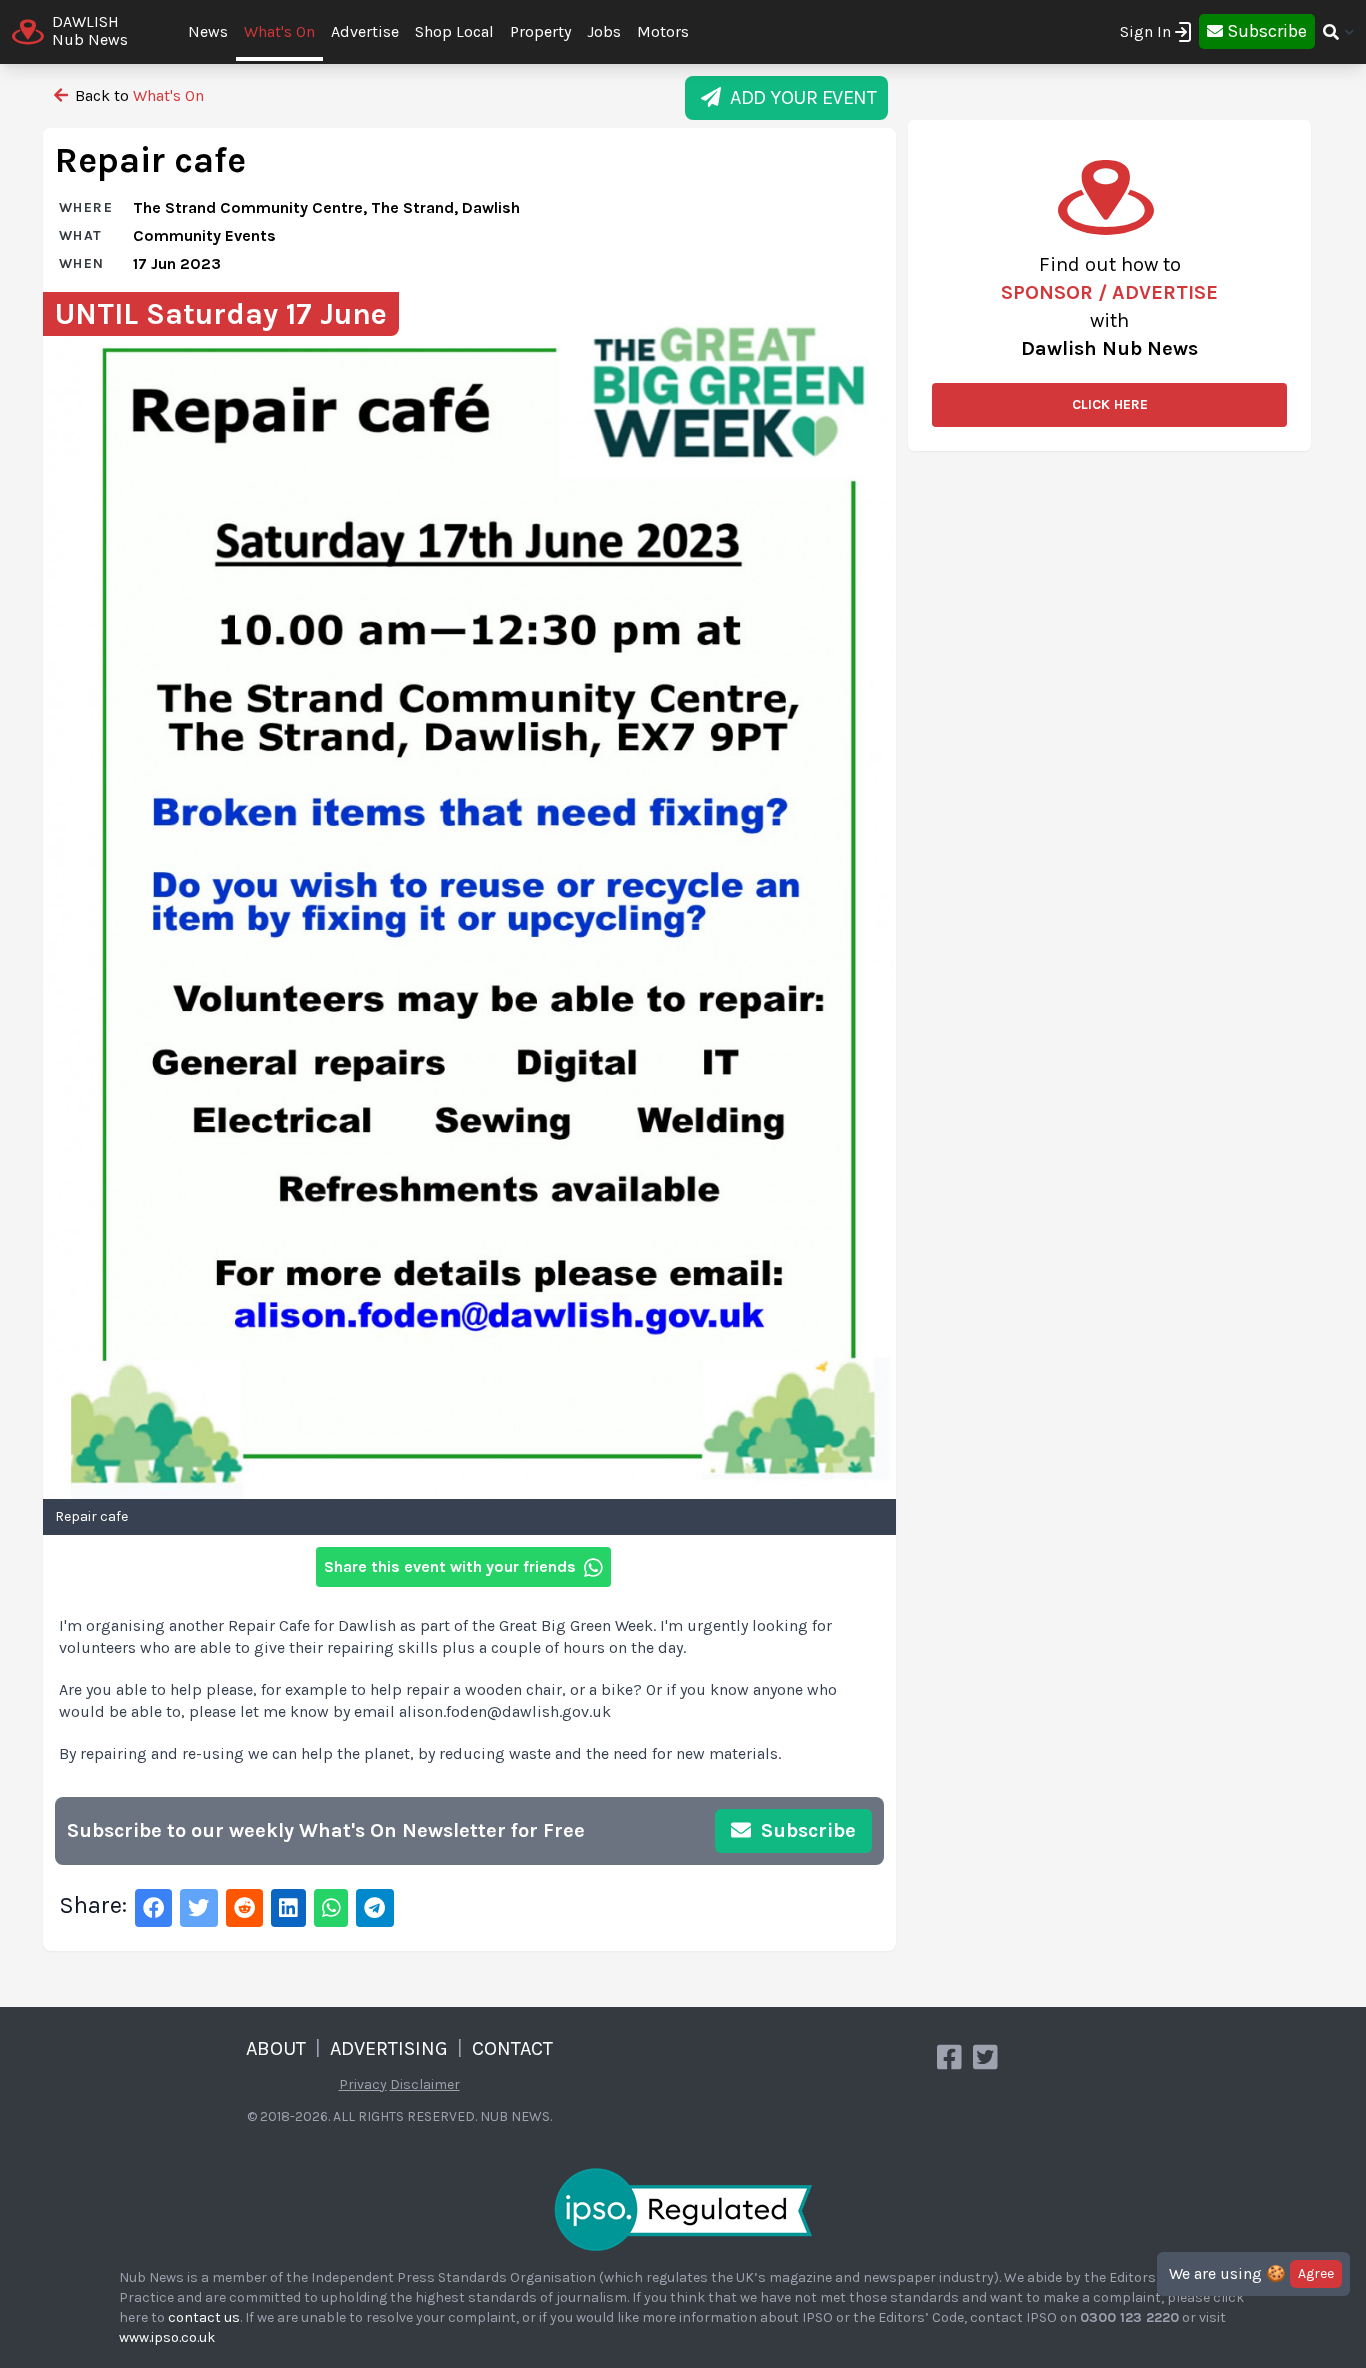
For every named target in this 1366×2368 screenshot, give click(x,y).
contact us (204, 2317)
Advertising (389, 2048)
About (276, 2048)
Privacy (363, 2084)
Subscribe (806, 1830)
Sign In (1145, 31)
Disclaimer (425, 2084)
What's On (279, 31)
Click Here (1110, 404)
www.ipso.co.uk (167, 2337)
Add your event (798, 97)
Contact (512, 2048)
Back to (137, 95)
